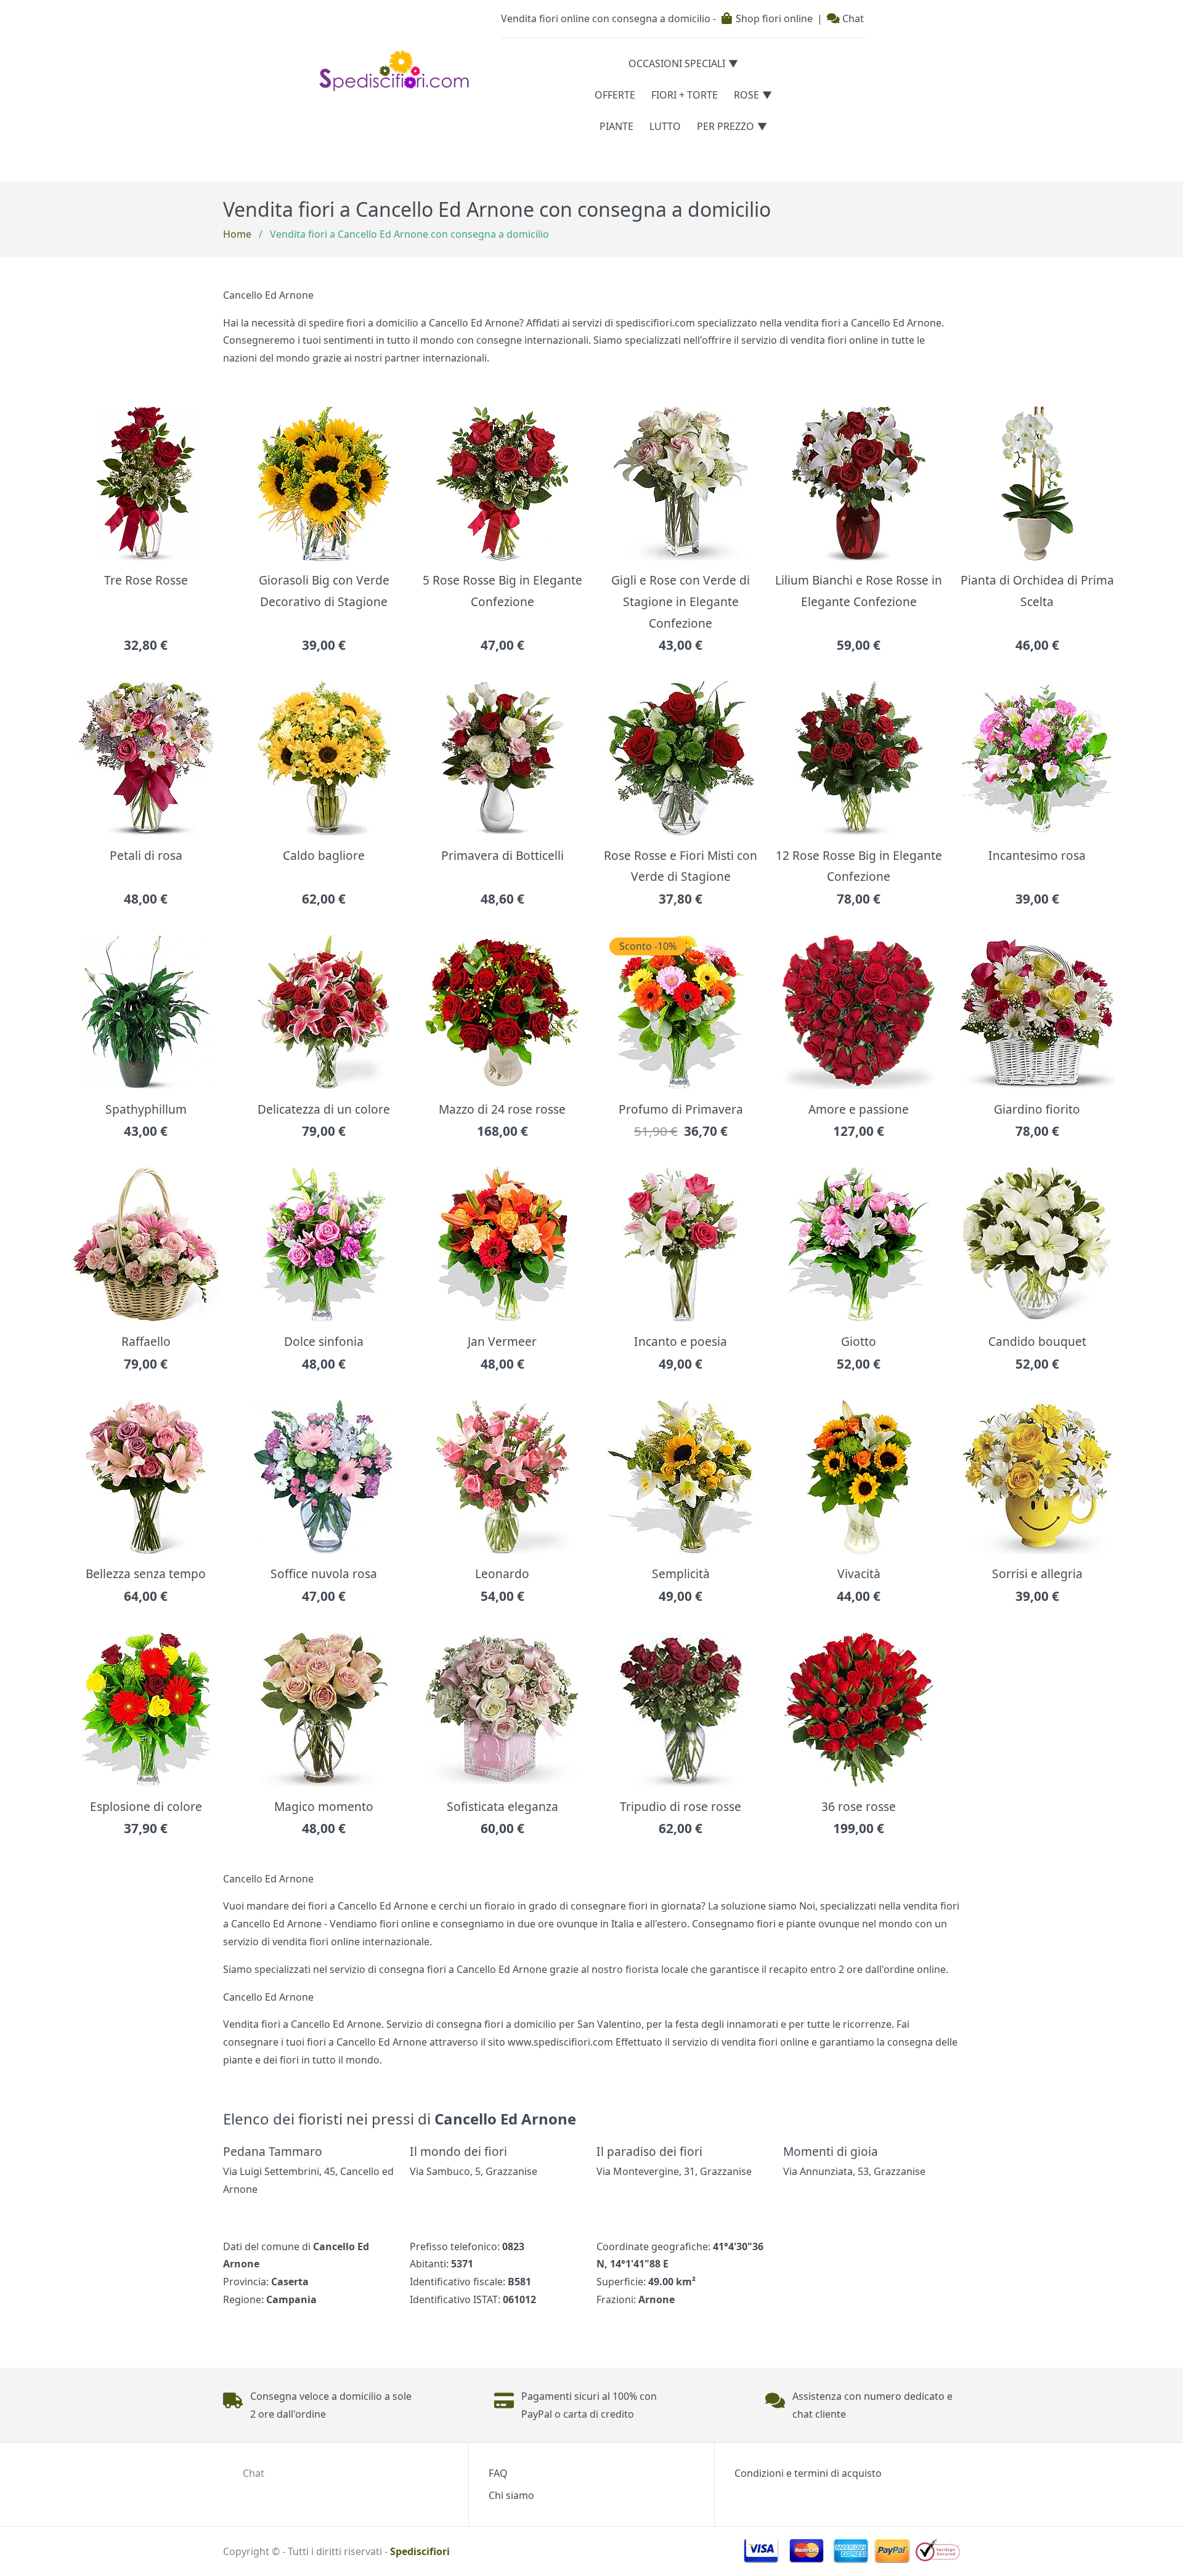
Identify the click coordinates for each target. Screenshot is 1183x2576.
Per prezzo (726, 126)
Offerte (615, 95)
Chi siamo (511, 2495)
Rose (746, 95)
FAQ (498, 2473)
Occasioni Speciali (677, 63)
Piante (616, 126)
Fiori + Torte (685, 95)
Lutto (665, 126)
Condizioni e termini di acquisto (808, 2473)
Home (237, 234)
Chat (852, 18)
